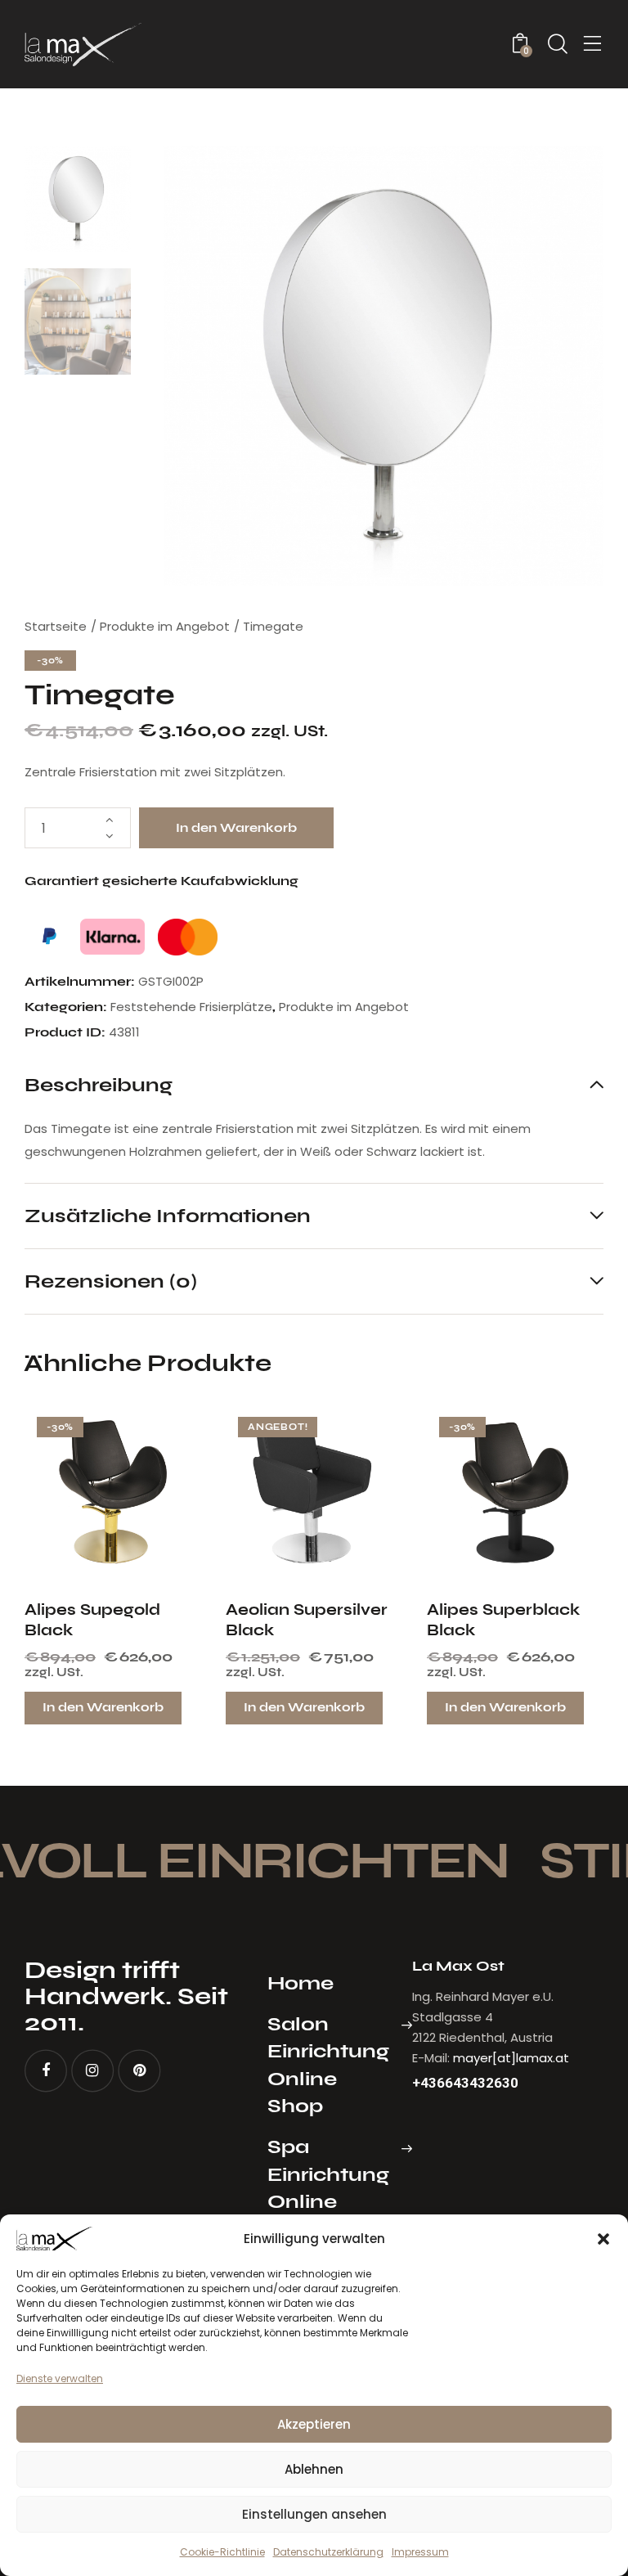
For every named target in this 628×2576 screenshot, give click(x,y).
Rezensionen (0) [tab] (111, 1281)
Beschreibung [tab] (99, 1085)
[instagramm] (92, 2071)
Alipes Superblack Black (503, 1620)
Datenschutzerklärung (328, 2552)
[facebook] (46, 2071)
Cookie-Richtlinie (222, 2552)
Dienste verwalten (60, 2378)
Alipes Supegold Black (92, 1620)
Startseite (56, 626)
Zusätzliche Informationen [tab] (168, 1215)
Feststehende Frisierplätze (191, 1007)
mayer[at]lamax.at (511, 2058)
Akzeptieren (314, 2424)
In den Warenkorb (236, 828)
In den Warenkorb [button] (103, 1707)
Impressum (420, 2552)
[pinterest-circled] (139, 2071)
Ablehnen (314, 2469)
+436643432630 (465, 2083)
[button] (603, 2239)
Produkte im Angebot (165, 626)
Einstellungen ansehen (314, 2514)
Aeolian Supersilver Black (307, 1620)
